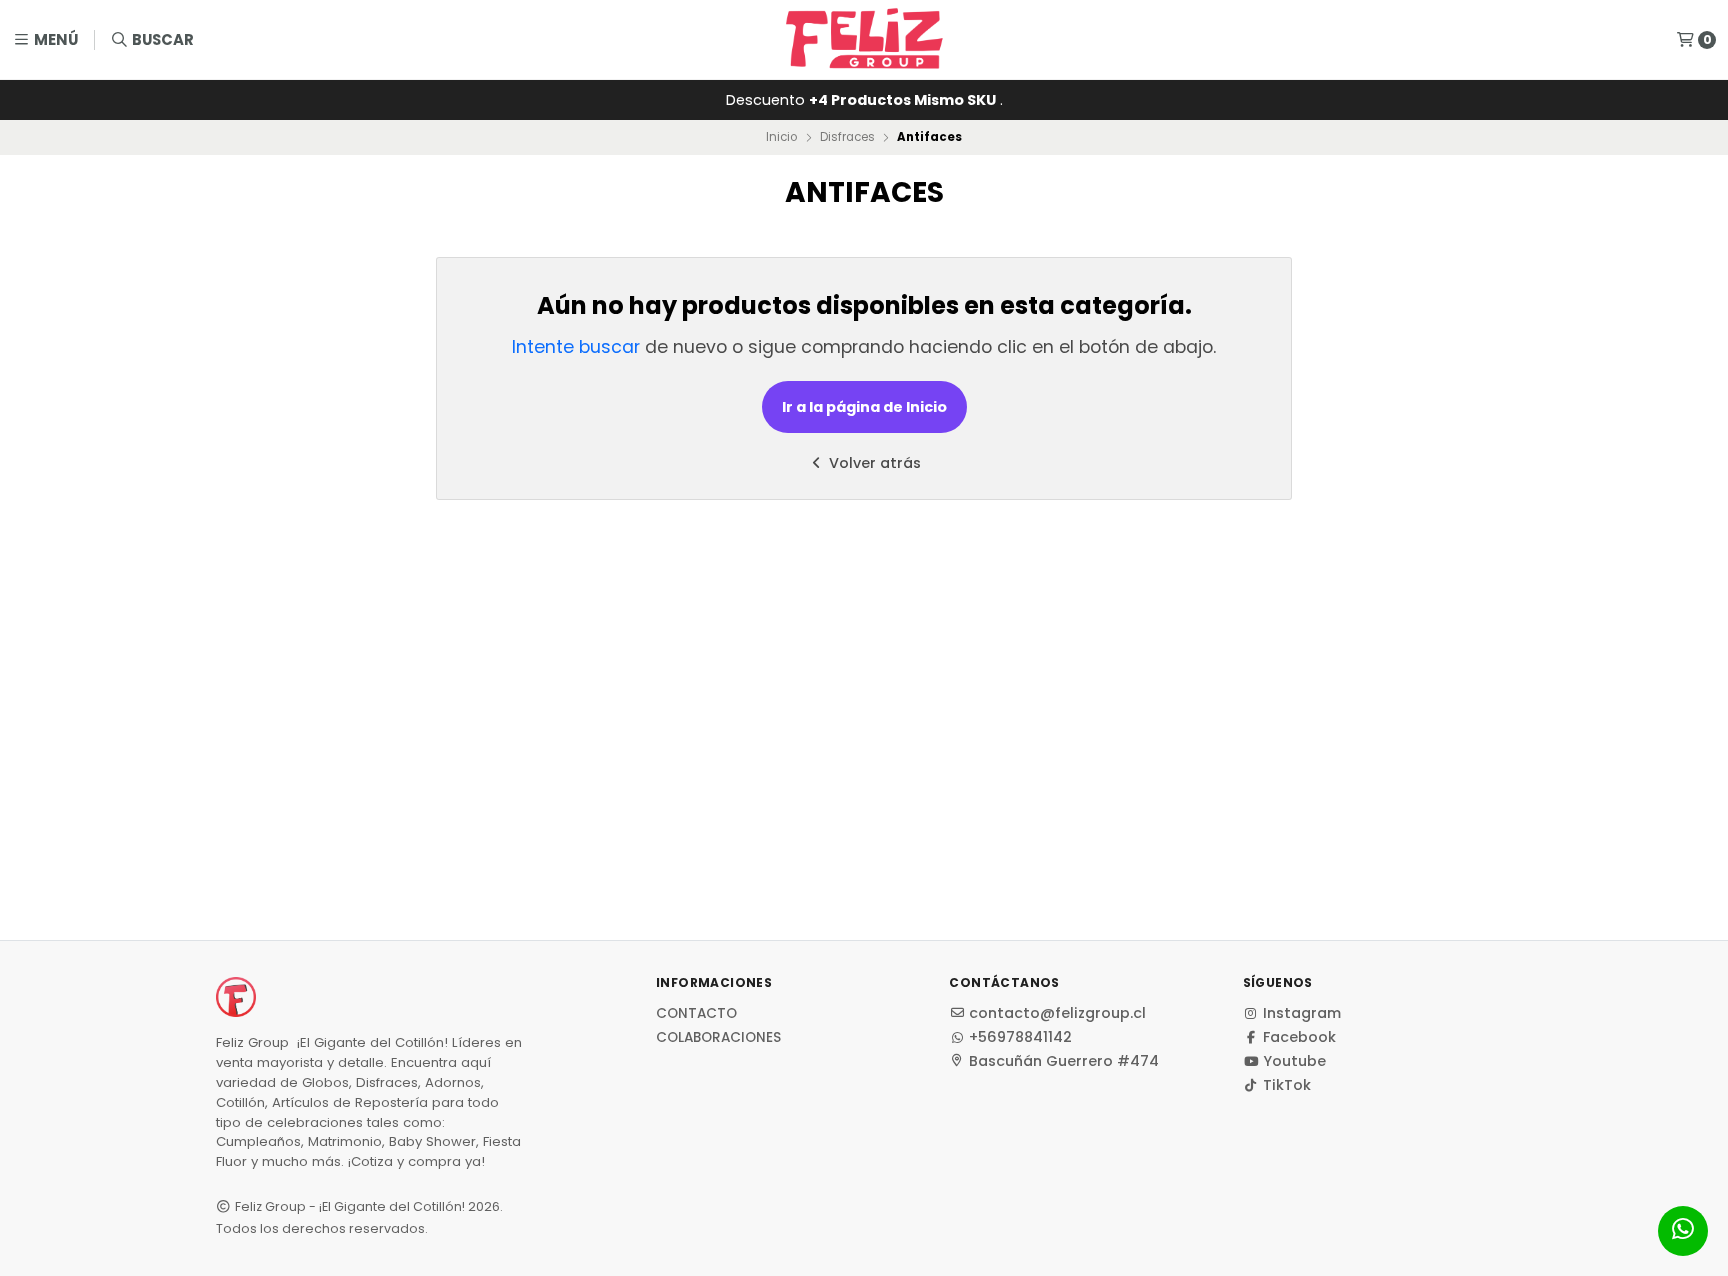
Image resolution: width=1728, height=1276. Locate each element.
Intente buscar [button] (576, 347)
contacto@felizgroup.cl (1057, 1013)
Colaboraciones (718, 1038)
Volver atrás (873, 463)
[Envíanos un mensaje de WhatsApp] (1683, 1231)
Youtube (1294, 1061)
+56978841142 (1020, 1037)
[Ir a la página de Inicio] (864, 40)
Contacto (696, 1014)
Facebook (1299, 1037)
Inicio (781, 137)
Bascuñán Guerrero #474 (1064, 1061)
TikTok (1287, 1085)
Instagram (1302, 1013)
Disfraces (847, 137)
